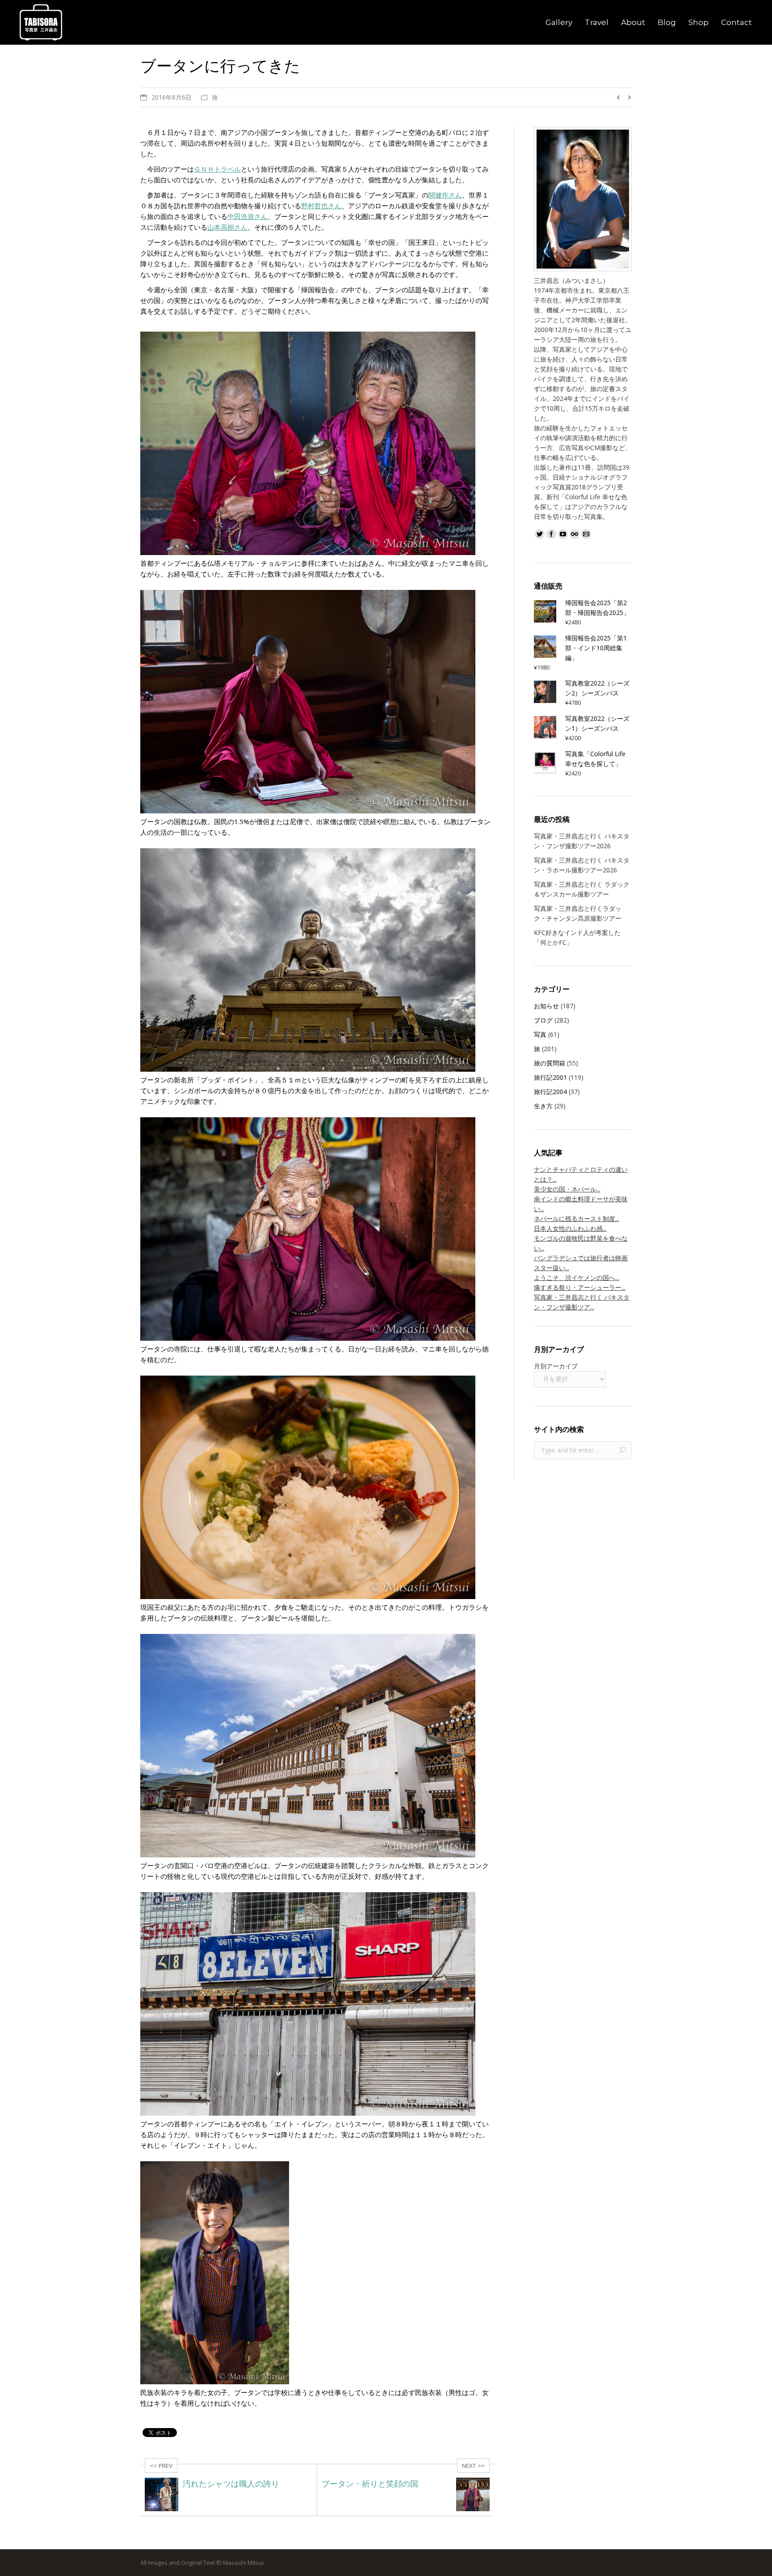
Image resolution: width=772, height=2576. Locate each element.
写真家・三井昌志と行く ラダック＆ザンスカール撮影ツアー (582, 889)
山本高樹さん (227, 227)
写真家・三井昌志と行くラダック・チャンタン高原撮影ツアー (578, 913)
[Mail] (586, 534)
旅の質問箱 (550, 1063)
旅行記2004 (550, 1092)
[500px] (575, 534)
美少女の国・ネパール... (567, 1189)
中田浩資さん (248, 216)
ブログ (543, 1020)
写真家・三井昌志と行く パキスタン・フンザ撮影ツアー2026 (582, 841)
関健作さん (445, 195)
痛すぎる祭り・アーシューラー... (580, 1287)
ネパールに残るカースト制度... (577, 1219)
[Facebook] (551, 534)
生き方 (543, 1106)
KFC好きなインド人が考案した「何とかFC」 (577, 937)
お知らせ (546, 1006)
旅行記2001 (550, 1077)
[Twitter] (540, 534)
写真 (540, 1034)
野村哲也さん (321, 206)
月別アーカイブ (556, 1366)
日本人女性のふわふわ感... (570, 1228)
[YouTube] (563, 534)
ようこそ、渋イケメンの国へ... (577, 1277)
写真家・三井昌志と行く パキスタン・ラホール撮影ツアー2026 (582, 865)
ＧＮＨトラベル (217, 169)
